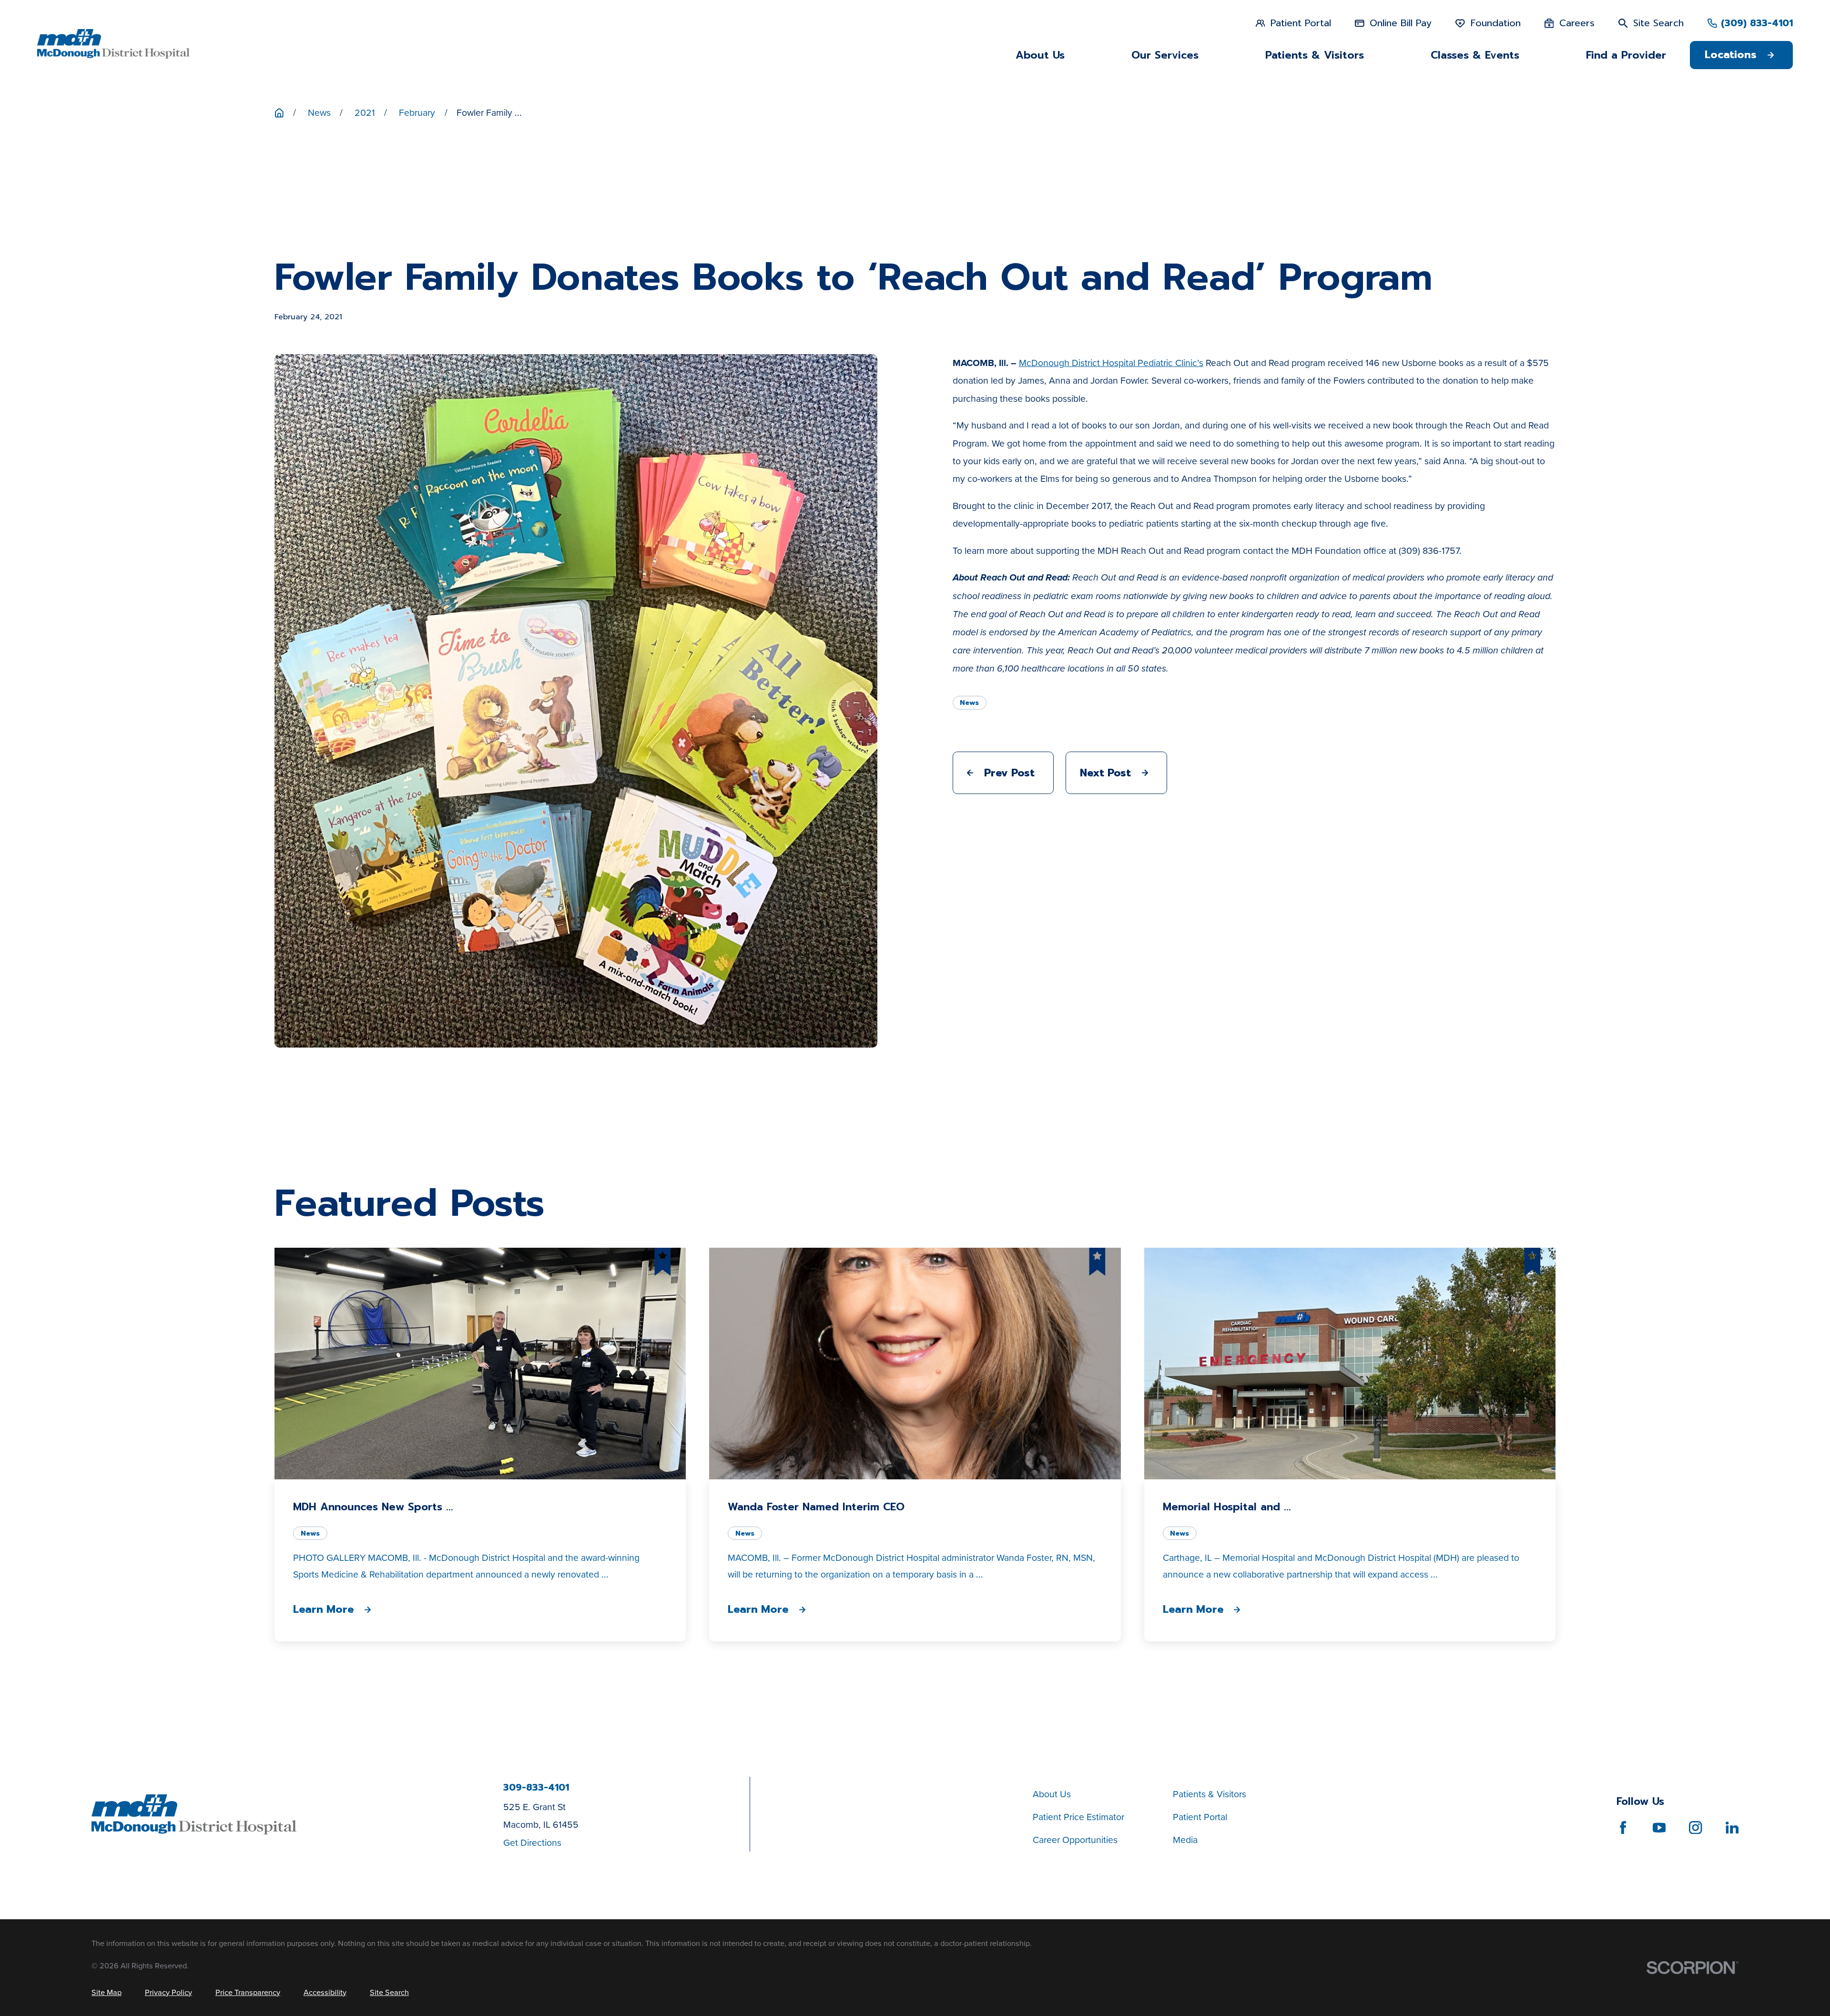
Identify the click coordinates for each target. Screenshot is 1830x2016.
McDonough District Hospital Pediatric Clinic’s (1111, 363)
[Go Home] (279, 113)
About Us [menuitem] (1040, 55)
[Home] (113, 44)
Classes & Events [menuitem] (1475, 55)
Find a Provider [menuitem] (1626, 55)
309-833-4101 (536, 1788)
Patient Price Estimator (1078, 1817)
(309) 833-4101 (1757, 23)
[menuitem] (107, 1992)
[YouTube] (1659, 1828)
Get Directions (532, 1843)
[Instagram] (1695, 1828)
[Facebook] (1623, 1828)
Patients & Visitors (1210, 1794)
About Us (1052, 1794)
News (969, 703)
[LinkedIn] (1732, 1828)
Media (1185, 1840)
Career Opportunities (1075, 1840)
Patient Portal (1200, 1817)
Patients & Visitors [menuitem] (1315, 55)
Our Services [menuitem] (1165, 55)
